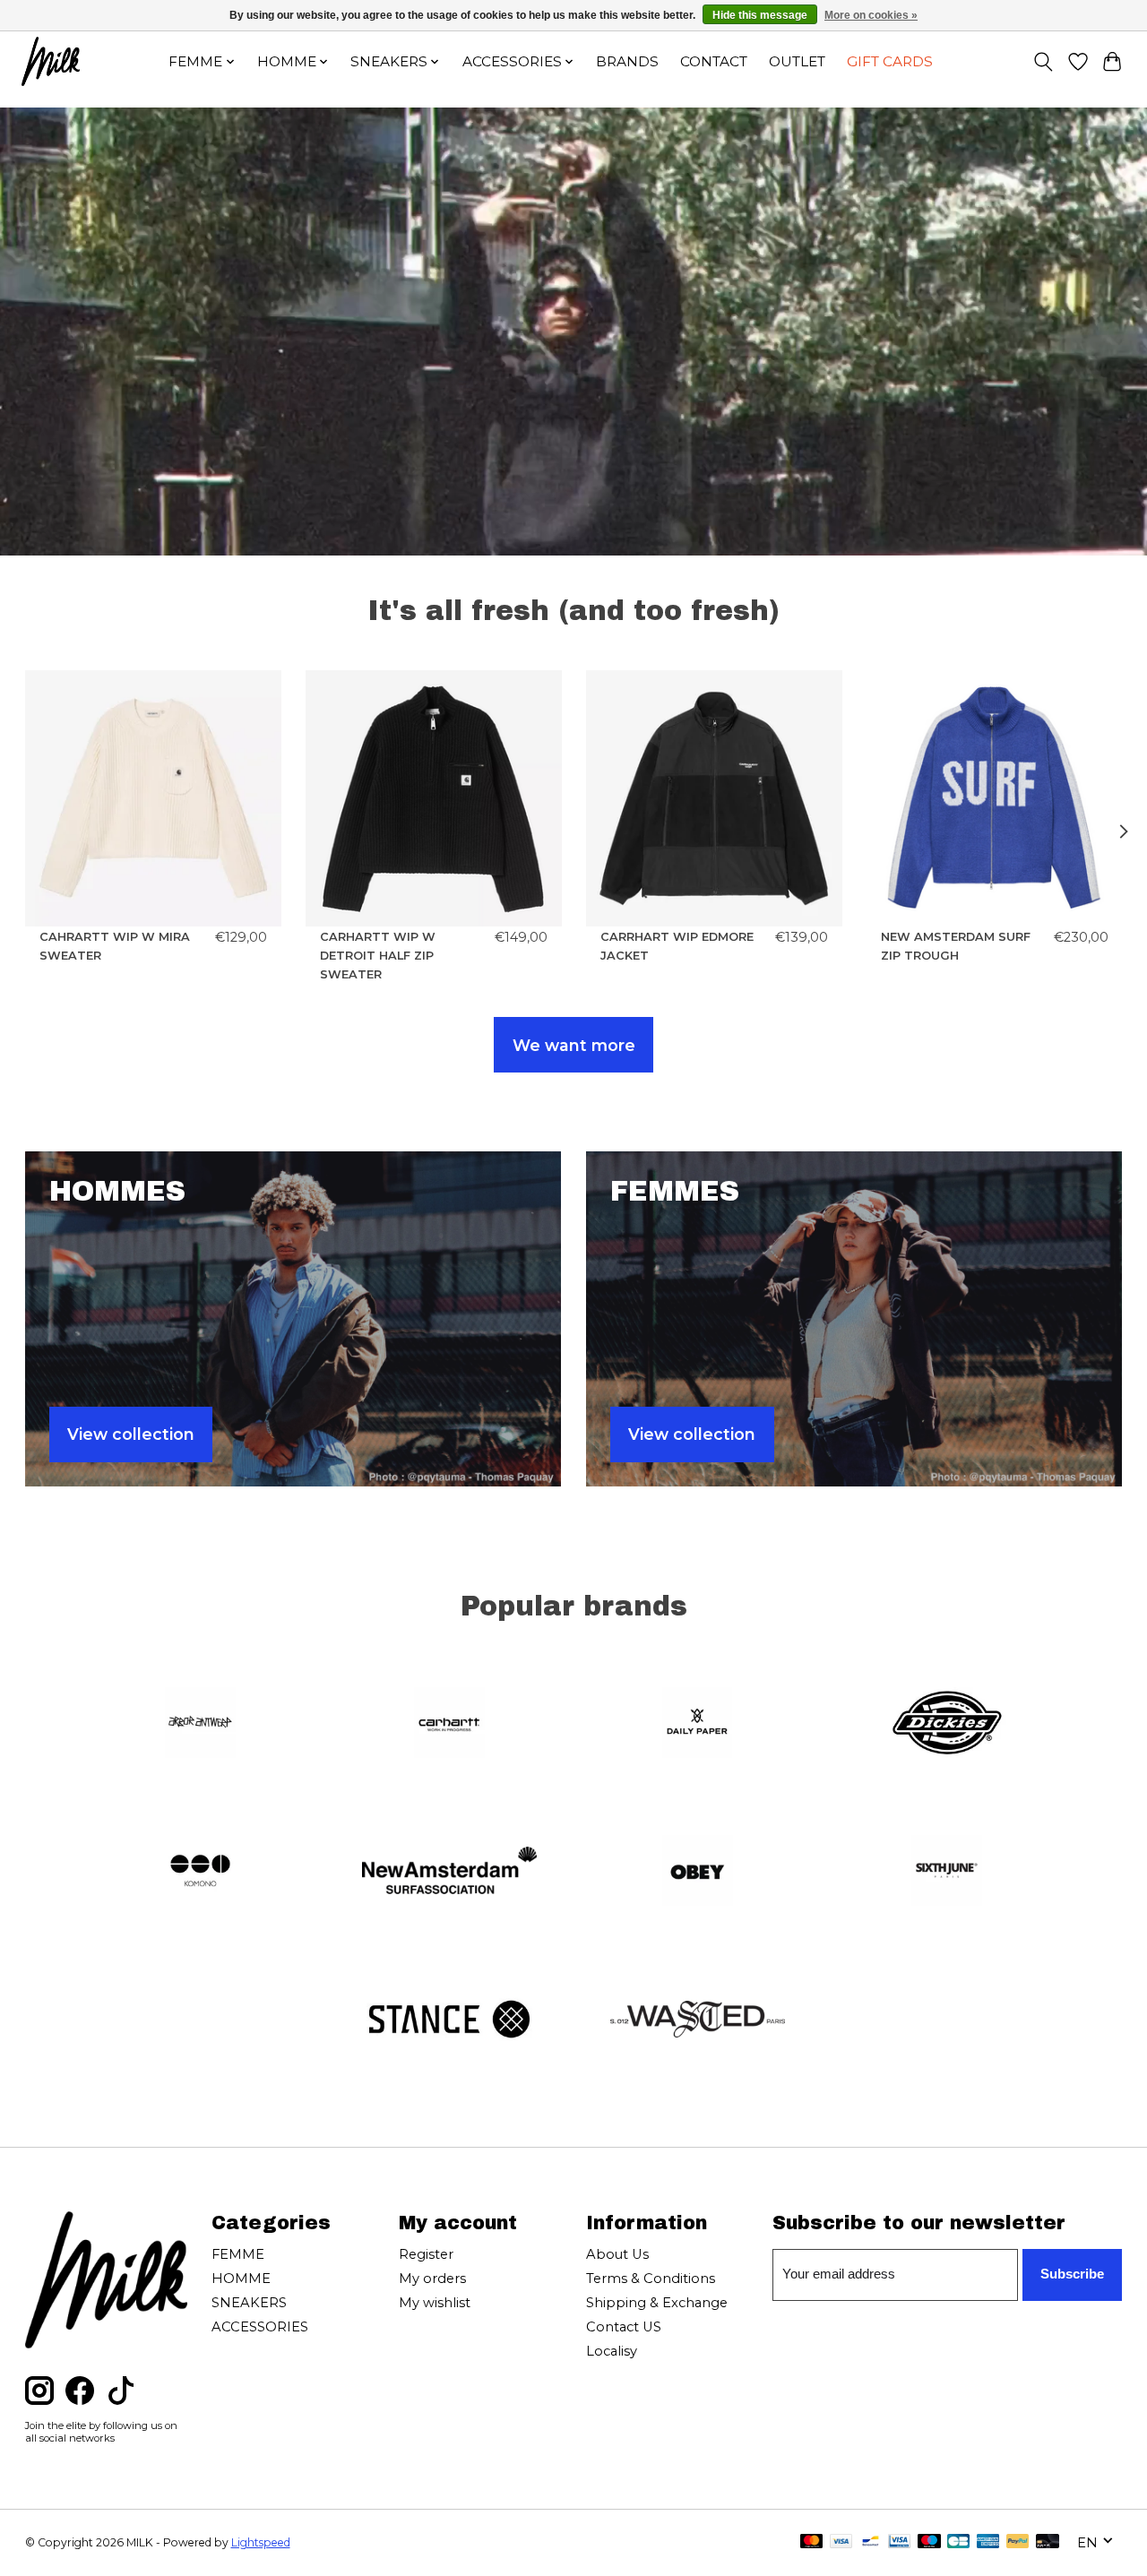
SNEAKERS (249, 2303)
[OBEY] (698, 1873)
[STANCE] (449, 2020)
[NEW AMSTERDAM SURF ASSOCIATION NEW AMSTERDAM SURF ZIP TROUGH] (995, 798)
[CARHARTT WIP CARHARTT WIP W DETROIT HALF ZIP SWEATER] (434, 798)
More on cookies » (871, 15)
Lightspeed (261, 2542)
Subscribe (1072, 2274)
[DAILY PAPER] (698, 1724)
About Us (617, 2254)
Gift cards (890, 61)
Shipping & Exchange (657, 2303)
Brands (627, 61)
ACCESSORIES (260, 2327)
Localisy (612, 2351)
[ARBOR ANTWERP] (201, 1724)
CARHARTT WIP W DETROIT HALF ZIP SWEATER (378, 956)
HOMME (241, 2279)
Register (426, 2254)
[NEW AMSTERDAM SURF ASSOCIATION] (449, 1873)
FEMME (238, 2254)
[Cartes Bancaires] (958, 2542)
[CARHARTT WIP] (449, 1724)
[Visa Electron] (899, 2542)
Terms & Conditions (651, 2279)
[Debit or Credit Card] (1048, 2542)
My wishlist (435, 2303)
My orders (432, 2279)
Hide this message (760, 15)
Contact (714, 61)
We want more (574, 1045)
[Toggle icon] (1043, 62)
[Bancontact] (871, 2542)
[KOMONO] (201, 1873)
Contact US (624, 2327)
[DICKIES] (946, 1724)
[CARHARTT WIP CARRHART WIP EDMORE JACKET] (714, 798)
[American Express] (988, 2542)
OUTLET (797, 61)
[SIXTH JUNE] (946, 1873)
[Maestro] (929, 2542)
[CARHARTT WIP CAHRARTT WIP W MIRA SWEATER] (153, 798)
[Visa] (841, 2542)
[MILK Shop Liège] (51, 61)
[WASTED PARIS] (698, 2020)
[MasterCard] (812, 2542)
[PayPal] (1018, 2542)
